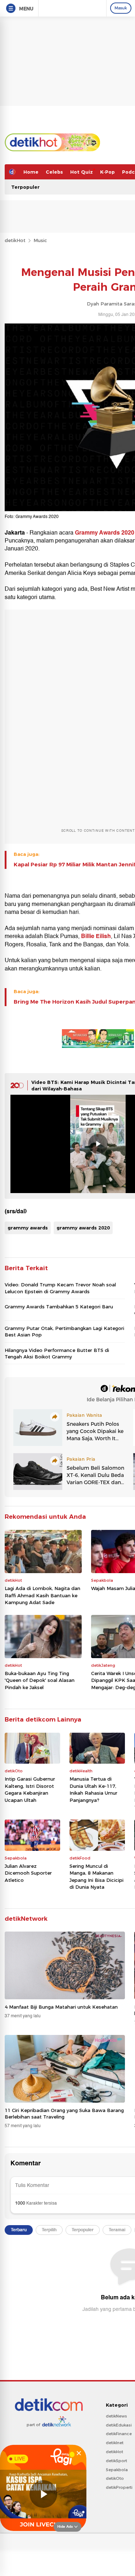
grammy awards (28, 1228)
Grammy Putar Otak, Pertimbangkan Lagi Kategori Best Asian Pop (64, 1331)
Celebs (54, 172)
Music (40, 240)
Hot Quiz (82, 172)
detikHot (15, 240)
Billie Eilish (96, 936)
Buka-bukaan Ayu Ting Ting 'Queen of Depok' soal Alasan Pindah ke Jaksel (40, 1680)
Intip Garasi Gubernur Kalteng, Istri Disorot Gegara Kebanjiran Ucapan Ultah (30, 1789)
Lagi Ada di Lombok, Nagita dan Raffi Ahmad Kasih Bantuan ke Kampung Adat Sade (42, 1595)
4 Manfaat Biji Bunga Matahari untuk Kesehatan (61, 2007)
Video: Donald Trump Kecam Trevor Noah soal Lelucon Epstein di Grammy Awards (60, 1288)
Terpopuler (25, 187)
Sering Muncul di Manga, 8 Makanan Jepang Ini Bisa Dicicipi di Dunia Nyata (96, 1877)
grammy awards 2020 (83, 1228)
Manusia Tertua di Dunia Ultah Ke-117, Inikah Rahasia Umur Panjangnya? (93, 1789)
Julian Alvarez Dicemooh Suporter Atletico (28, 1873)
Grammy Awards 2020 (104, 533)
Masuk (121, 8)
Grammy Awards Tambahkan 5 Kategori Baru (59, 1307)
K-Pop (107, 172)
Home (31, 172)
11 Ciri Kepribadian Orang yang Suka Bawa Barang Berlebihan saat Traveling (64, 2113)
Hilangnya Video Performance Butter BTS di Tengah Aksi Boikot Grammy (57, 1353)
